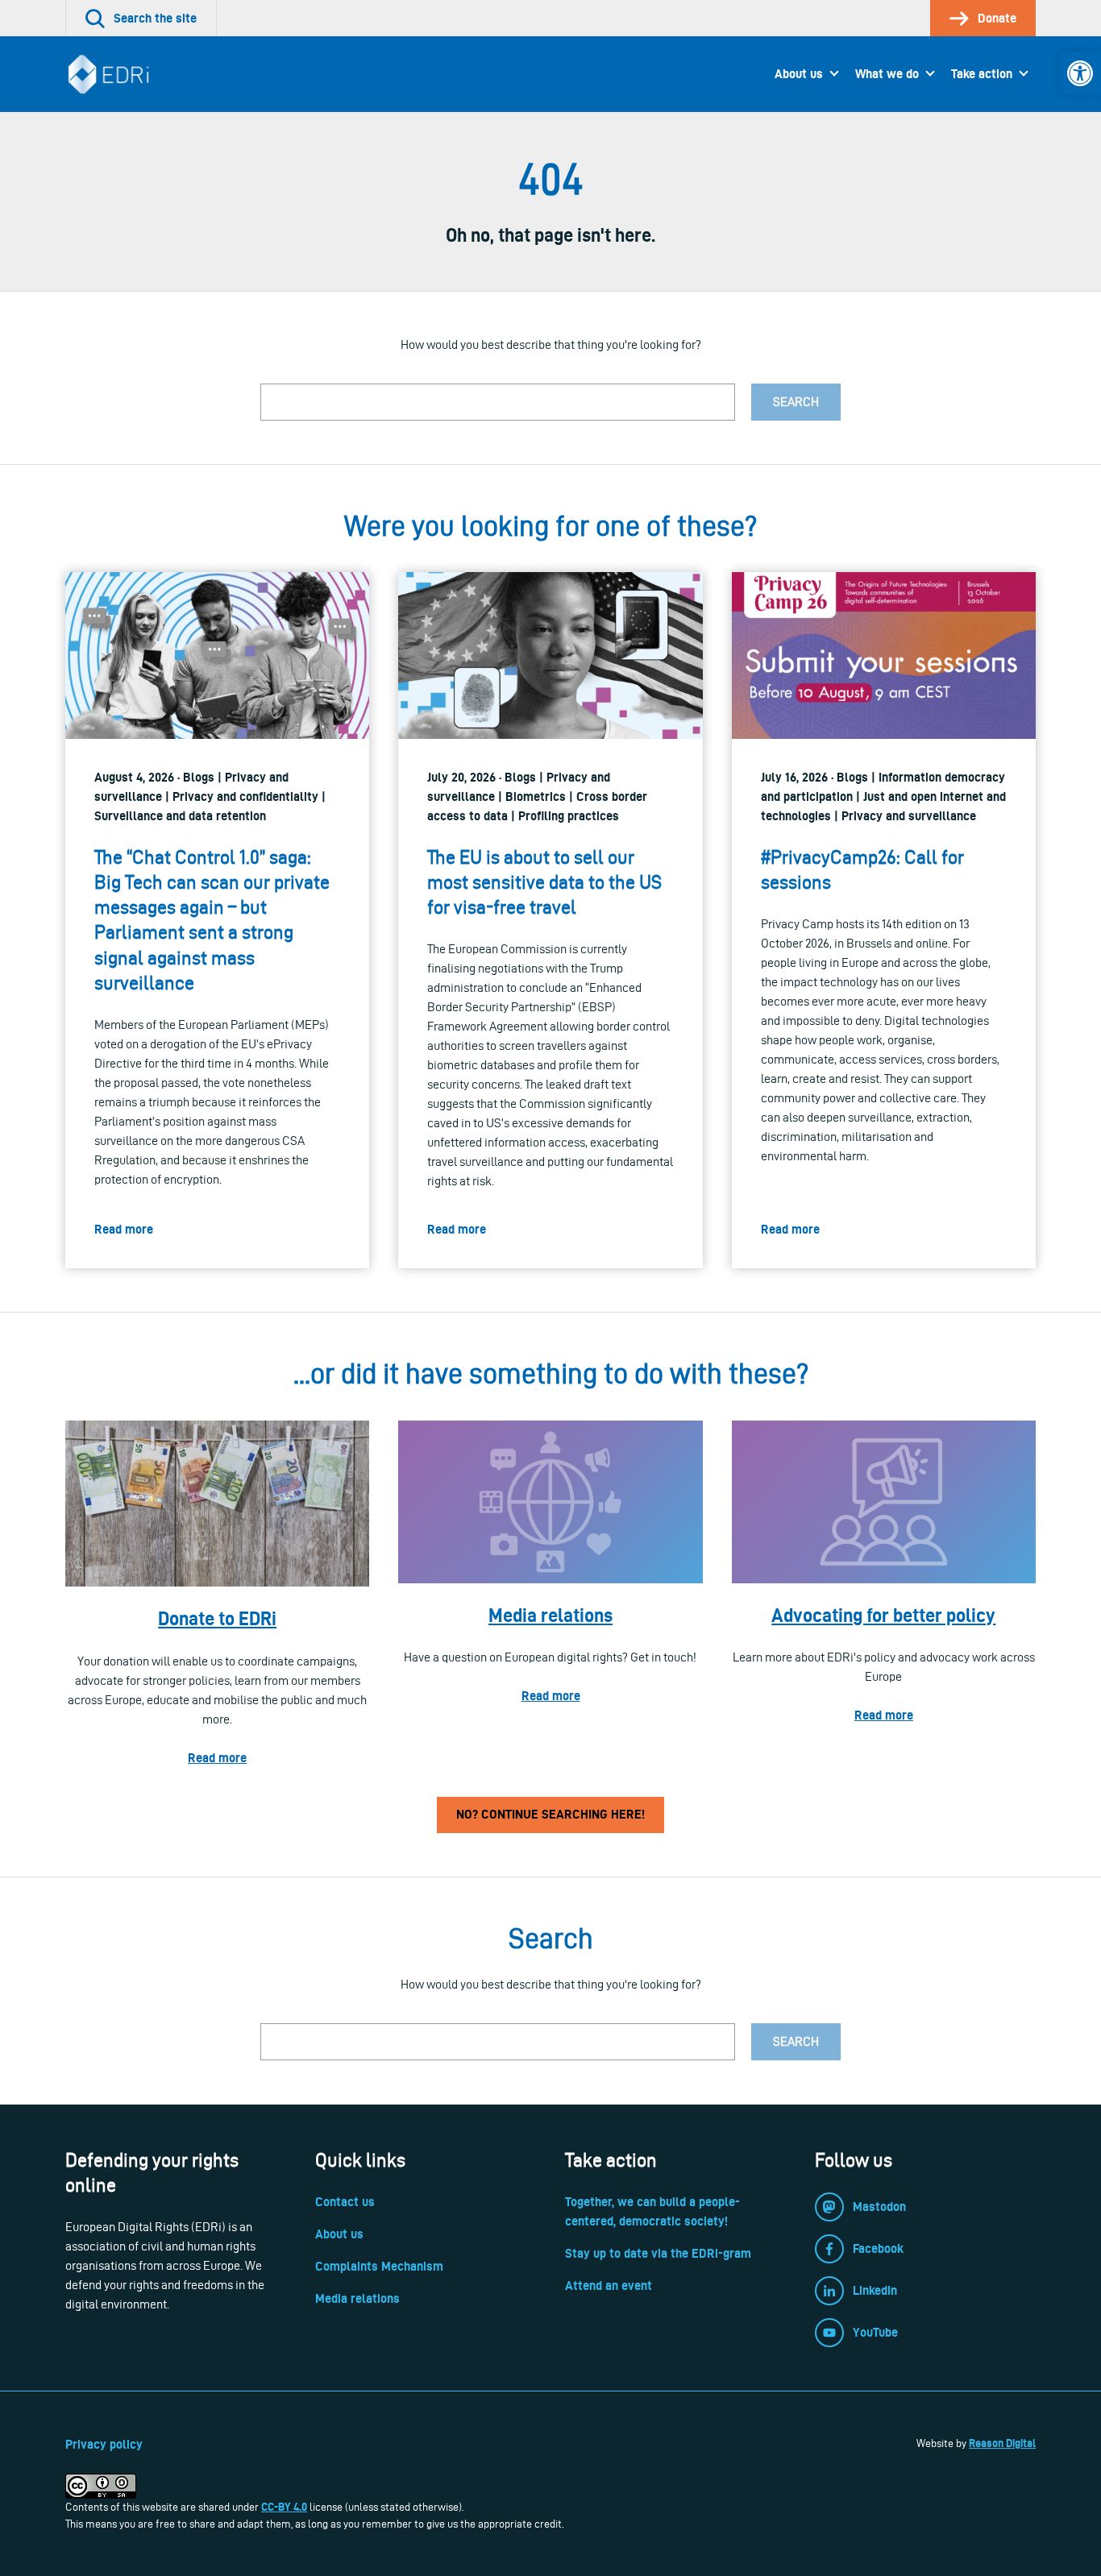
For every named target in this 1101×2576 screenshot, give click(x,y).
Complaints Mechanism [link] (379, 2266)
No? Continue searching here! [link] (550, 1814)
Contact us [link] (345, 2202)
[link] (1080, 73)
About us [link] (799, 74)
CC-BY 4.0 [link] (284, 2507)
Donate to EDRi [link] (217, 1618)
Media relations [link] (550, 1615)
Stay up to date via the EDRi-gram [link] (658, 2253)
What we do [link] (887, 74)
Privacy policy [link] (104, 2444)
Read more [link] (217, 1758)
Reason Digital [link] (1002, 2443)
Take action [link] (982, 74)
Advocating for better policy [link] (883, 1615)
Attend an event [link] (609, 2286)
